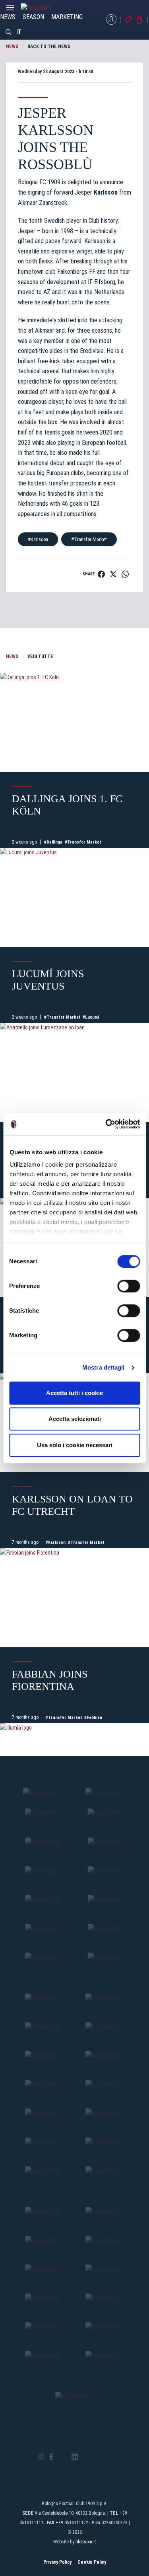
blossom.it (86, 2542)
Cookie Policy (92, 2562)
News (8, 17)
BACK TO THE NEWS (49, 47)
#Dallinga (53, 842)
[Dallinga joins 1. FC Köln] (74, 722)
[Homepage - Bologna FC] (43, 8)
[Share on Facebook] (101, 574)
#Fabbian (93, 1718)
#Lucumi (91, 1017)
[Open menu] (10, 10)
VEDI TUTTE (40, 657)
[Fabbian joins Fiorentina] (74, 1598)
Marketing (67, 17)
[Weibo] (108, 2457)
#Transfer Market (89, 539)
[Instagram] (41, 2457)
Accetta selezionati (75, 1419)
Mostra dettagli (104, 1367)
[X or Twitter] (62, 2457)
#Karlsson (56, 1542)
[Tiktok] (85, 2457)
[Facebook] (51, 2457)
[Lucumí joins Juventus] (74, 897)
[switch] (129, 1286)
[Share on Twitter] (113, 574)
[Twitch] (96, 2457)
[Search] (9, 32)
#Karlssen (38, 539)
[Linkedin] (75, 2457)
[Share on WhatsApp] (125, 574)
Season (33, 17)
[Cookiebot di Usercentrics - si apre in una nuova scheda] (106, 1124)
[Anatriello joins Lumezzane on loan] (74, 1073)
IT (19, 32)
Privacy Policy (57, 2562)
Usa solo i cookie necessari (75, 1445)
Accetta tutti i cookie (74, 1393)
